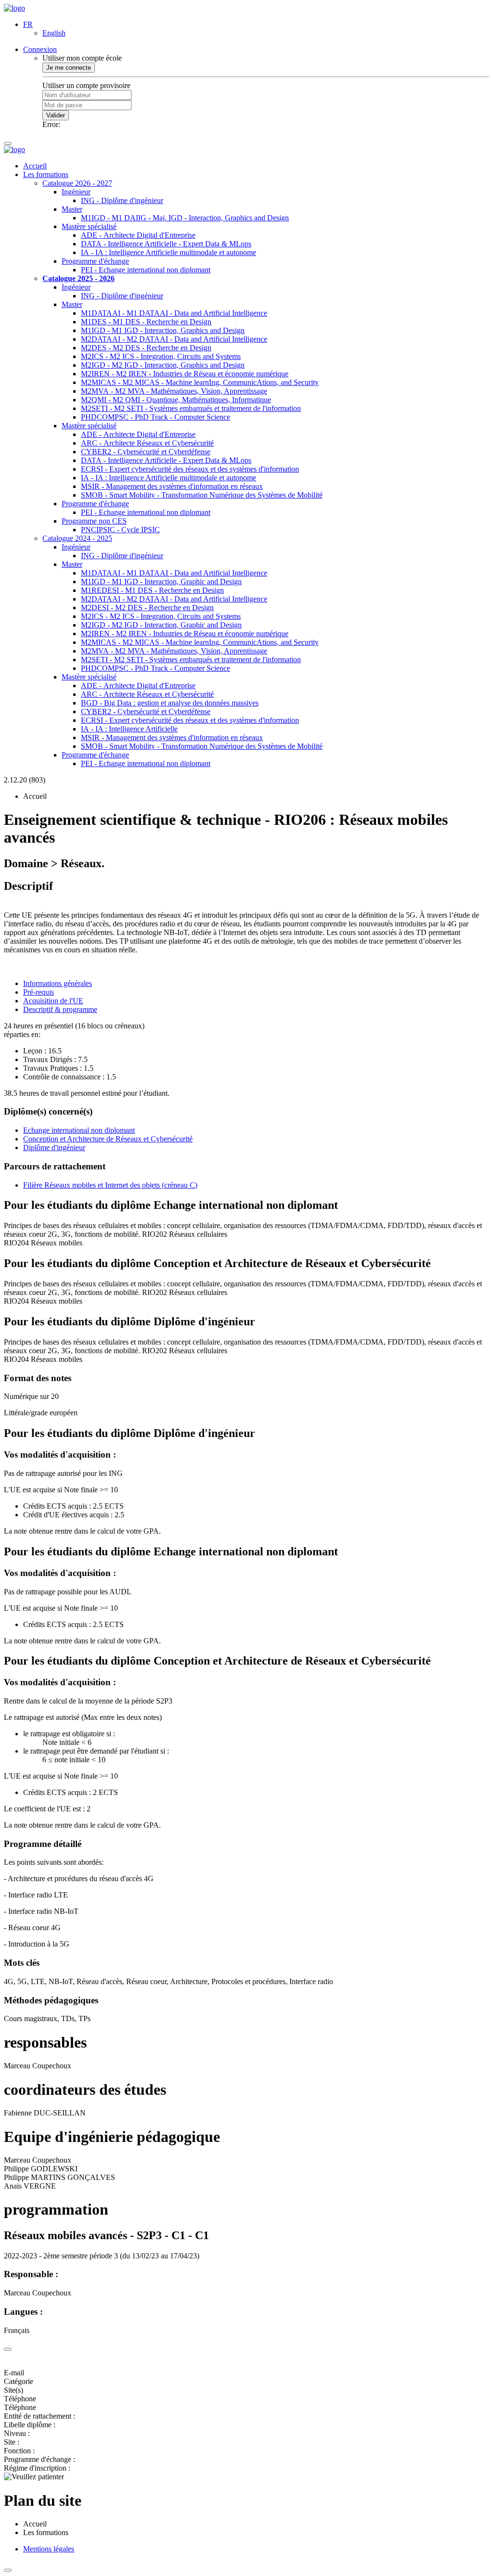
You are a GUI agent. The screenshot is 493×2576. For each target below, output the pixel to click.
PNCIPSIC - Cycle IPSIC (120, 530)
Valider (56, 115)
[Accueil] (14, 8)
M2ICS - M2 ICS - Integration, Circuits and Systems (161, 356)
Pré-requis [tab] (39, 992)
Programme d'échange (95, 261)
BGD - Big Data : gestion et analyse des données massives (170, 703)
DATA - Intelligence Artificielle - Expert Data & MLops (166, 244)
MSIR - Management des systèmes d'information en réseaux (172, 486)
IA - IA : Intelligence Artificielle (129, 729)
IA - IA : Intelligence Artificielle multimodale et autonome (169, 252)
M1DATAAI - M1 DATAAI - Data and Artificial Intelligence (174, 313)
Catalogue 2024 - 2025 (77, 538)
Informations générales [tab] (58, 983)
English (54, 33)
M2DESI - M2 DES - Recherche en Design (147, 608)
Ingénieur (76, 192)
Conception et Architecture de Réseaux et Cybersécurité (108, 1139)
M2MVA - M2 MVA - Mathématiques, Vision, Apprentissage (174, 391)
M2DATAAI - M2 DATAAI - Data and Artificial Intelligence (174, 339)
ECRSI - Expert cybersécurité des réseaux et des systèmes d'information (190, 469)
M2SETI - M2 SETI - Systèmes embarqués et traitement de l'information (191, 408)
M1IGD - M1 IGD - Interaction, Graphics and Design (163, 330)
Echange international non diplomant (79, 1130)
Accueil (35, 166)
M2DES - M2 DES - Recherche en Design (146, 348)
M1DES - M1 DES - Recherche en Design (146, 322)
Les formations (46, 174)
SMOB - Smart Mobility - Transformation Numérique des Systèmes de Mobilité (202, 495)
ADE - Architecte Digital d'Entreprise (138, 235)
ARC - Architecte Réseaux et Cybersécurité (147, 443)
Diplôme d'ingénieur (54, 1147)
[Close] (8, 2349)
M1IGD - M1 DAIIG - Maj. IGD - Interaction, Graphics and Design (185, 218)
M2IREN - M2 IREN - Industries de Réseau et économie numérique (185, 374)
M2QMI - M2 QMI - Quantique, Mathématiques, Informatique (176, 400)
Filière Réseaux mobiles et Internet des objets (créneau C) (110, 1185)
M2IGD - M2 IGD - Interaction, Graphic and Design (161, 625)
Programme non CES (94, 521)
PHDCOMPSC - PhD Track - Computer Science (156, 417)
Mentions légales (49, 2549)
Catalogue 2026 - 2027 (77, 183)
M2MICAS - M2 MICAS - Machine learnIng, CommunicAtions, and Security (200, 382)
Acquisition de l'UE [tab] (53, 1001)
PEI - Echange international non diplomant (146, 270)
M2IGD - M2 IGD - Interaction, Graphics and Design (163, 365)
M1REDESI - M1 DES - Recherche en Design (152, 590)
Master (72, 209)
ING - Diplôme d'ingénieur (122, 200)
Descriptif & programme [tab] (60, 1009)
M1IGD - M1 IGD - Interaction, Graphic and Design (161, 582)
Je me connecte (69, 68)
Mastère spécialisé (89, 226)
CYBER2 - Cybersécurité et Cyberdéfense (146, 452)
